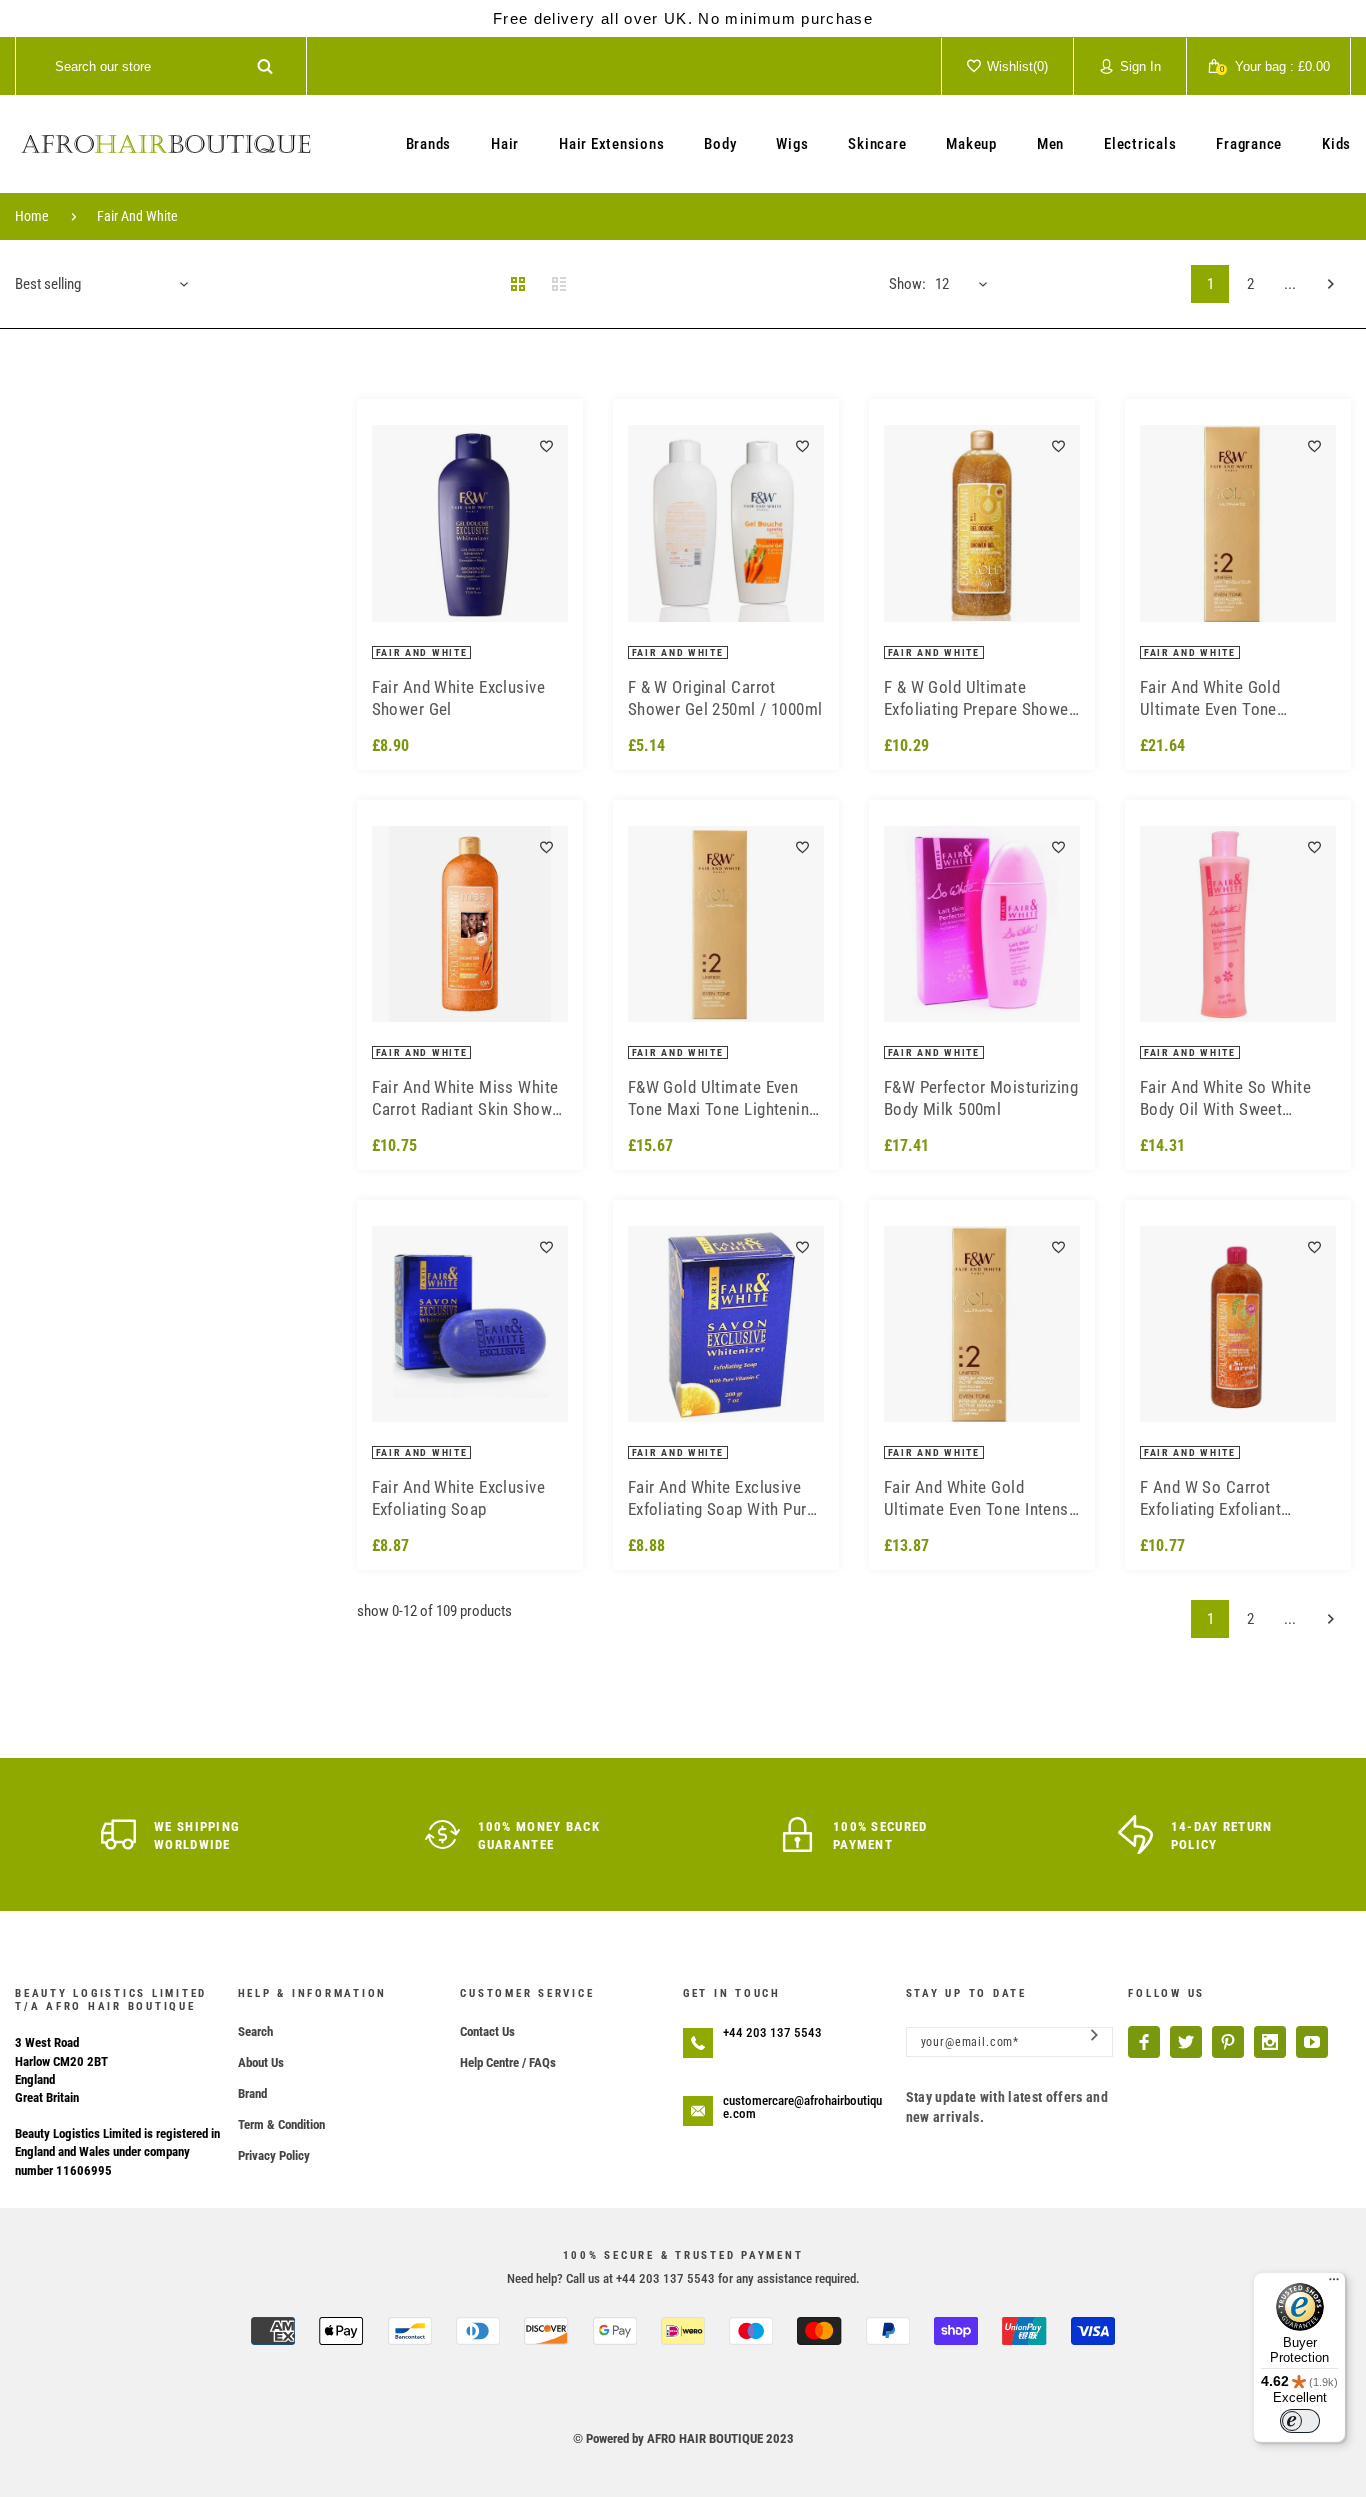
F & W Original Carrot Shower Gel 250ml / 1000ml (725, 698)
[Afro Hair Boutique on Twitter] (1186, 2042)
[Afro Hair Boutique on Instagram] (1270, 2042)
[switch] (1300, 2421)
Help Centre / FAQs (508, 2062)
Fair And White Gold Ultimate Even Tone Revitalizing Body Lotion (1225, 698)
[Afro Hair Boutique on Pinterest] (1228, 2042)
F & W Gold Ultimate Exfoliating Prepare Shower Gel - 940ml (979, 698)
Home (32, 216)
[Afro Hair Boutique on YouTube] (1312, 2042)
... (1290, 284)
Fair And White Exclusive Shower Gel (459, 698)
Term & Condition (281, 2124)
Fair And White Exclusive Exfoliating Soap (459, 1498)
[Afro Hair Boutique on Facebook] (1144, 2042)
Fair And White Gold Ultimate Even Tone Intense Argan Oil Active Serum (981, 1498)
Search (255, 2031)
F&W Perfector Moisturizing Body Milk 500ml (981, 1098)
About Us (261, 2062)
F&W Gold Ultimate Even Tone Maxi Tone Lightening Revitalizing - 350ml (723, 1098)
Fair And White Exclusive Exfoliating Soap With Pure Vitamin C (722, 1498)
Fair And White (137, 216)
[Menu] (1334, 2284)
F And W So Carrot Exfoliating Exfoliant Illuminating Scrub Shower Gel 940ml (1232, 1498)
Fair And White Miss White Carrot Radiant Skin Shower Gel (469, 1098)
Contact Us (487, 2031)
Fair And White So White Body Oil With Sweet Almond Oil (1225, 1098)
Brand (252, 2093)
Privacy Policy (274, 2155)
